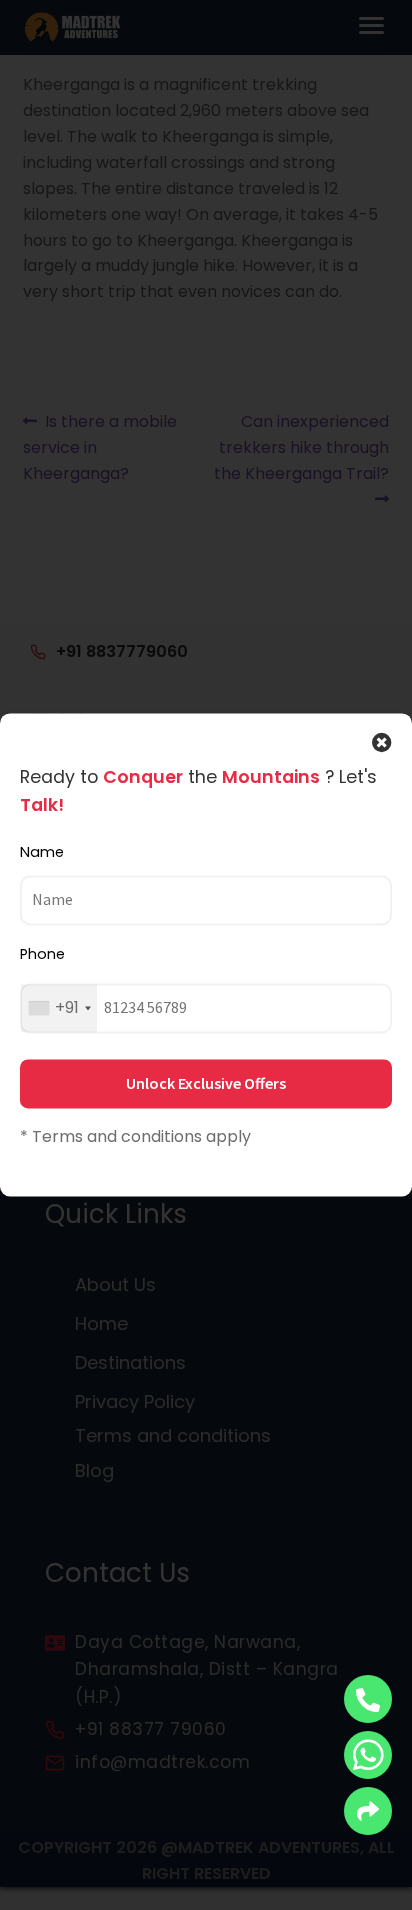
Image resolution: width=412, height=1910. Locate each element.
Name (42, 852)
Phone (42, 954)
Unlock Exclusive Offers (206, 1083)
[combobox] (59, 1008)
